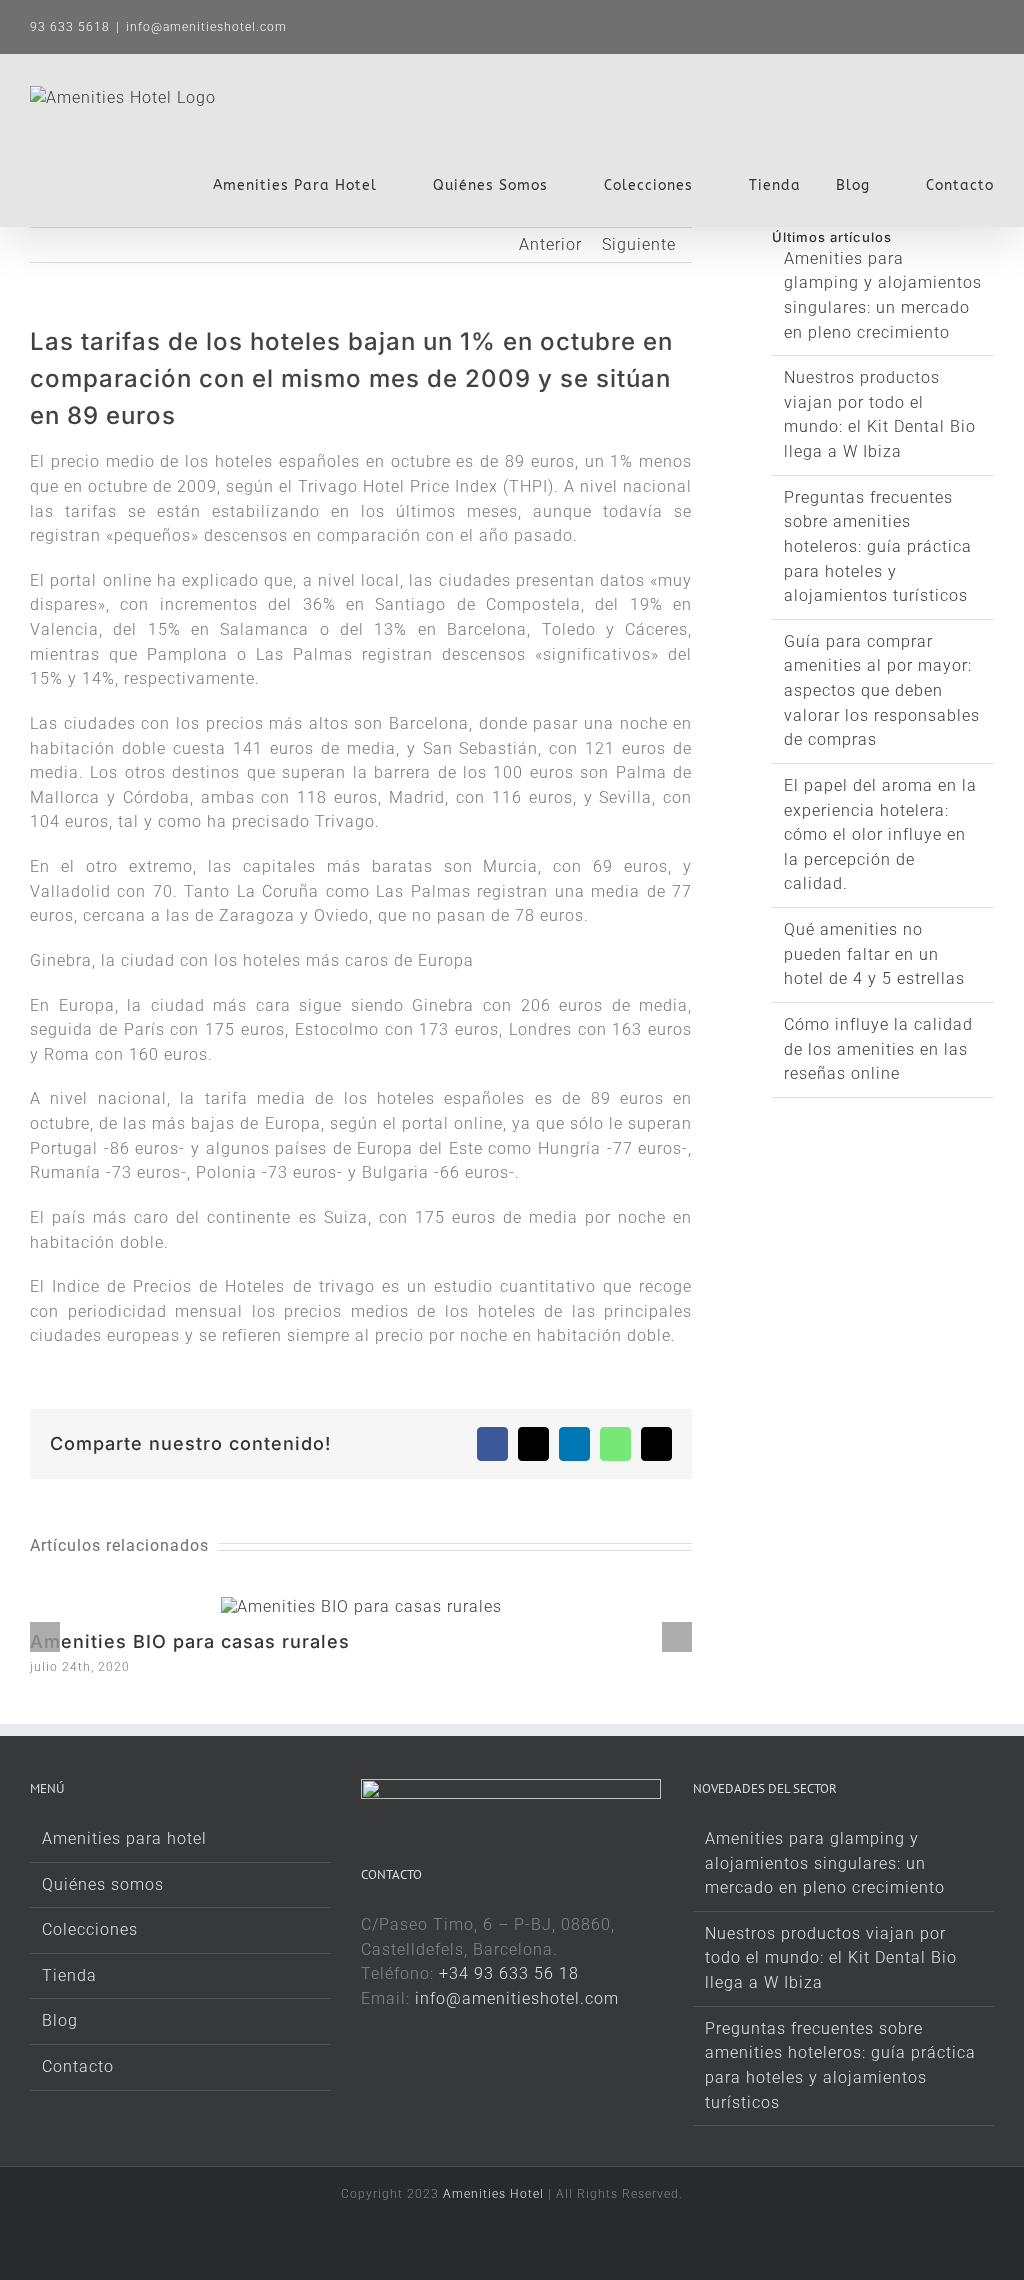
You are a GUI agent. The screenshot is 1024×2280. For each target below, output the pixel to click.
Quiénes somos (103, 1884)
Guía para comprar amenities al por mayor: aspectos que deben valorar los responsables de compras (882, 691)
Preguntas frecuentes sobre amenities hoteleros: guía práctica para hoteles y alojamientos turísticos (878, 547)
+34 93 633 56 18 (509, 1973)
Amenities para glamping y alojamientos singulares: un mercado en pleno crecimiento (825, 1863)
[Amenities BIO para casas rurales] (361, 1606)
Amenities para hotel (124, 1838)
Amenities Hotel (493, 2194)
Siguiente (639, 244)
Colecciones (90, 1929)
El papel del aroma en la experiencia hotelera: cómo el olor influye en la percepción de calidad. (880, 835)
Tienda (69, 1975)
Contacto (78, 2066)
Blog (60, 2020)
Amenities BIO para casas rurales (190, 1641)
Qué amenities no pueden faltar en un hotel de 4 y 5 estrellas (874, 954)
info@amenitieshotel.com (206, 27)
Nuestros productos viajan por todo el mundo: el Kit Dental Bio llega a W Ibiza (831, 1958)
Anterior (550, 244)
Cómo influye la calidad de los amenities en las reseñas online (878, 1049)
